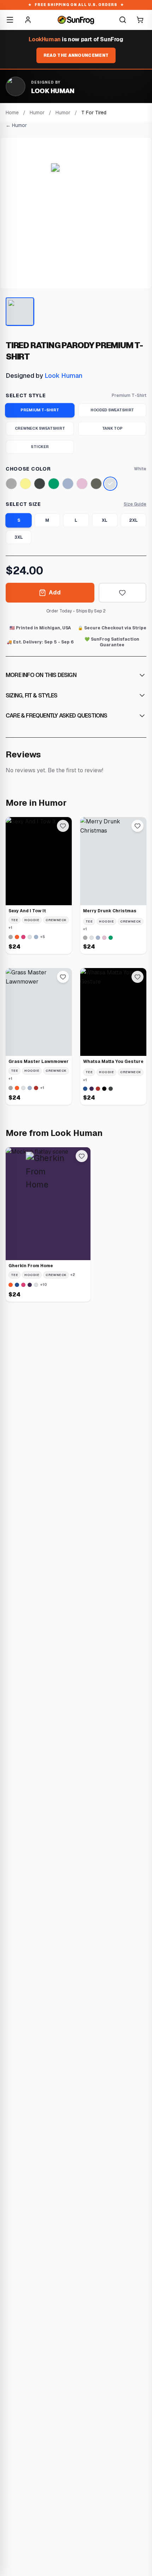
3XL (19, 537)
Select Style (26, 395)
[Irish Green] (54, 484)
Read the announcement (76, 55)
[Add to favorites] (122, 593)
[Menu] (10, 20)
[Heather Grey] (11, 484)
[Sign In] (28, 20)
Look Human (63, 376)
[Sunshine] (25, 484)
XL (105, 520)
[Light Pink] (82, 484)
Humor (37, 113)
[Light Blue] (68, 484)
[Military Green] (96, 484)
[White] (110, 484)
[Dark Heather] (40, 484)
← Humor (16, 125)
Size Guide (135, 504)
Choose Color (28, 469)
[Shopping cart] (140, 20)
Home (12, 113)
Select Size (23, 504)
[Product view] (20, 312)
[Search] (123, 20)
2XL (133, 520)
